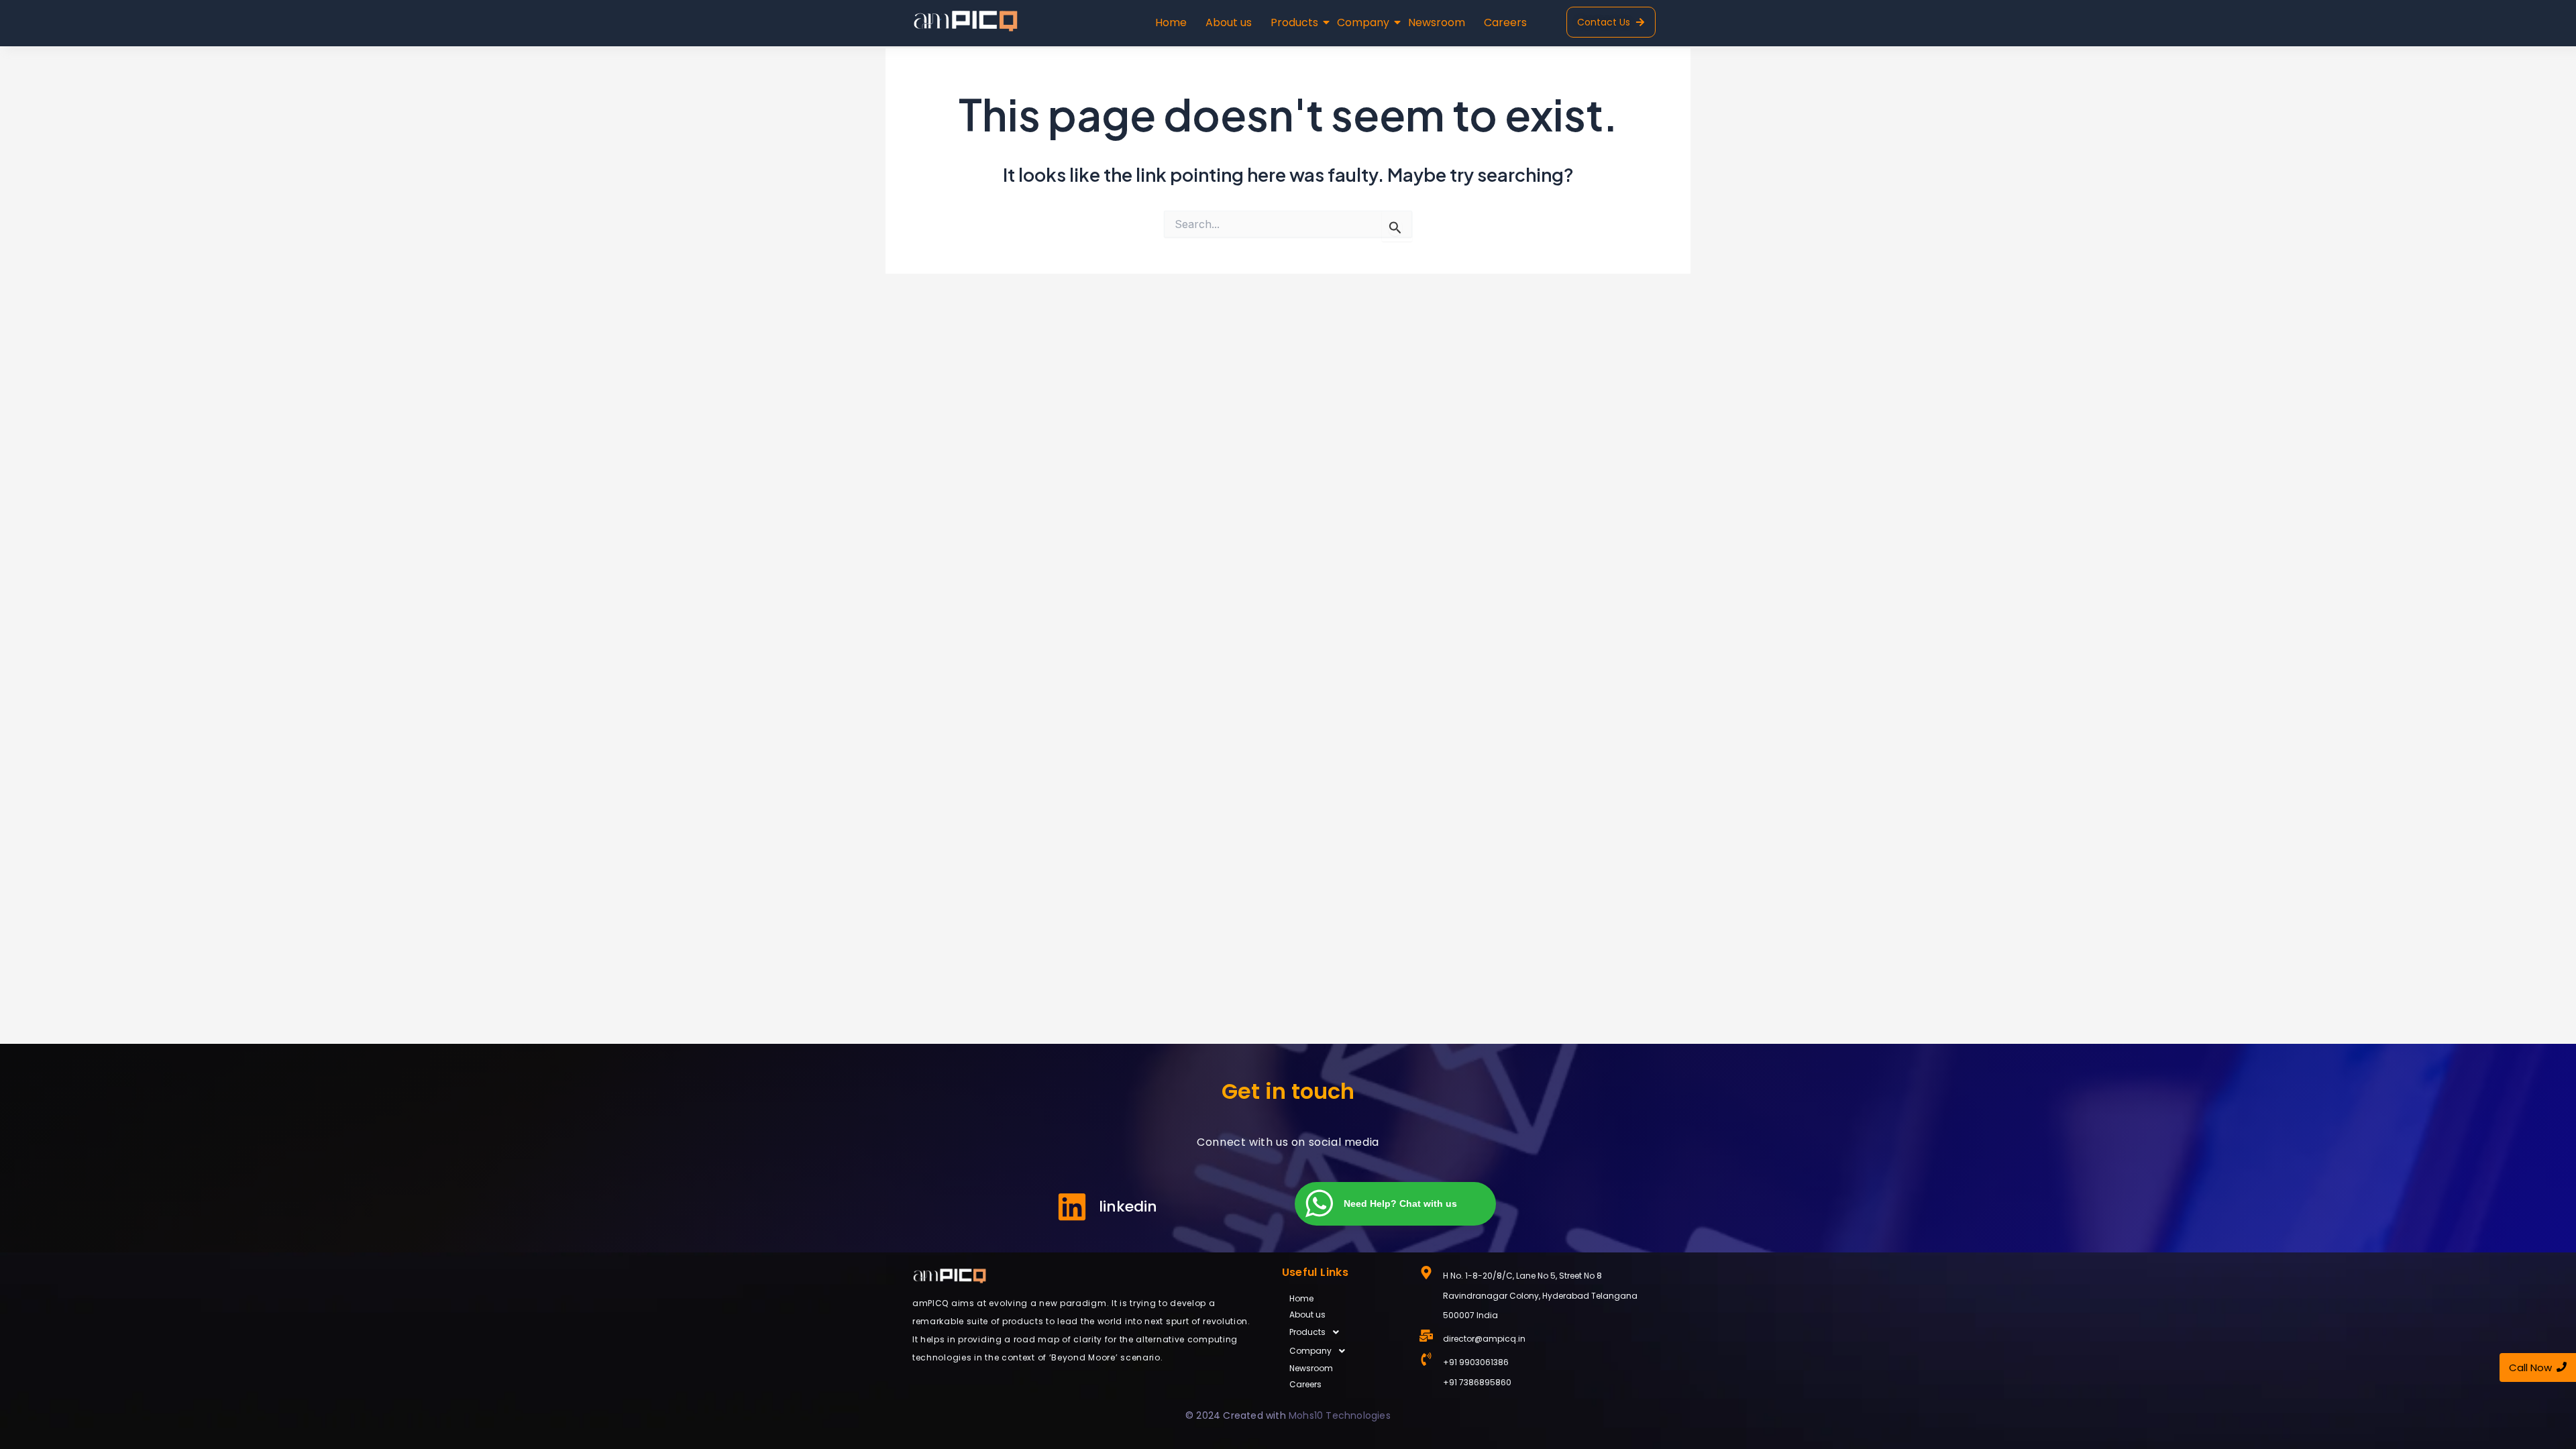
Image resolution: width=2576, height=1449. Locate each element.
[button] (1344, 1332)
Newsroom (1437, 22)
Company (1363, 22)
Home (1171, 22)
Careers (1505, 22)
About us (1229, 22)
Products (1294, 22)
